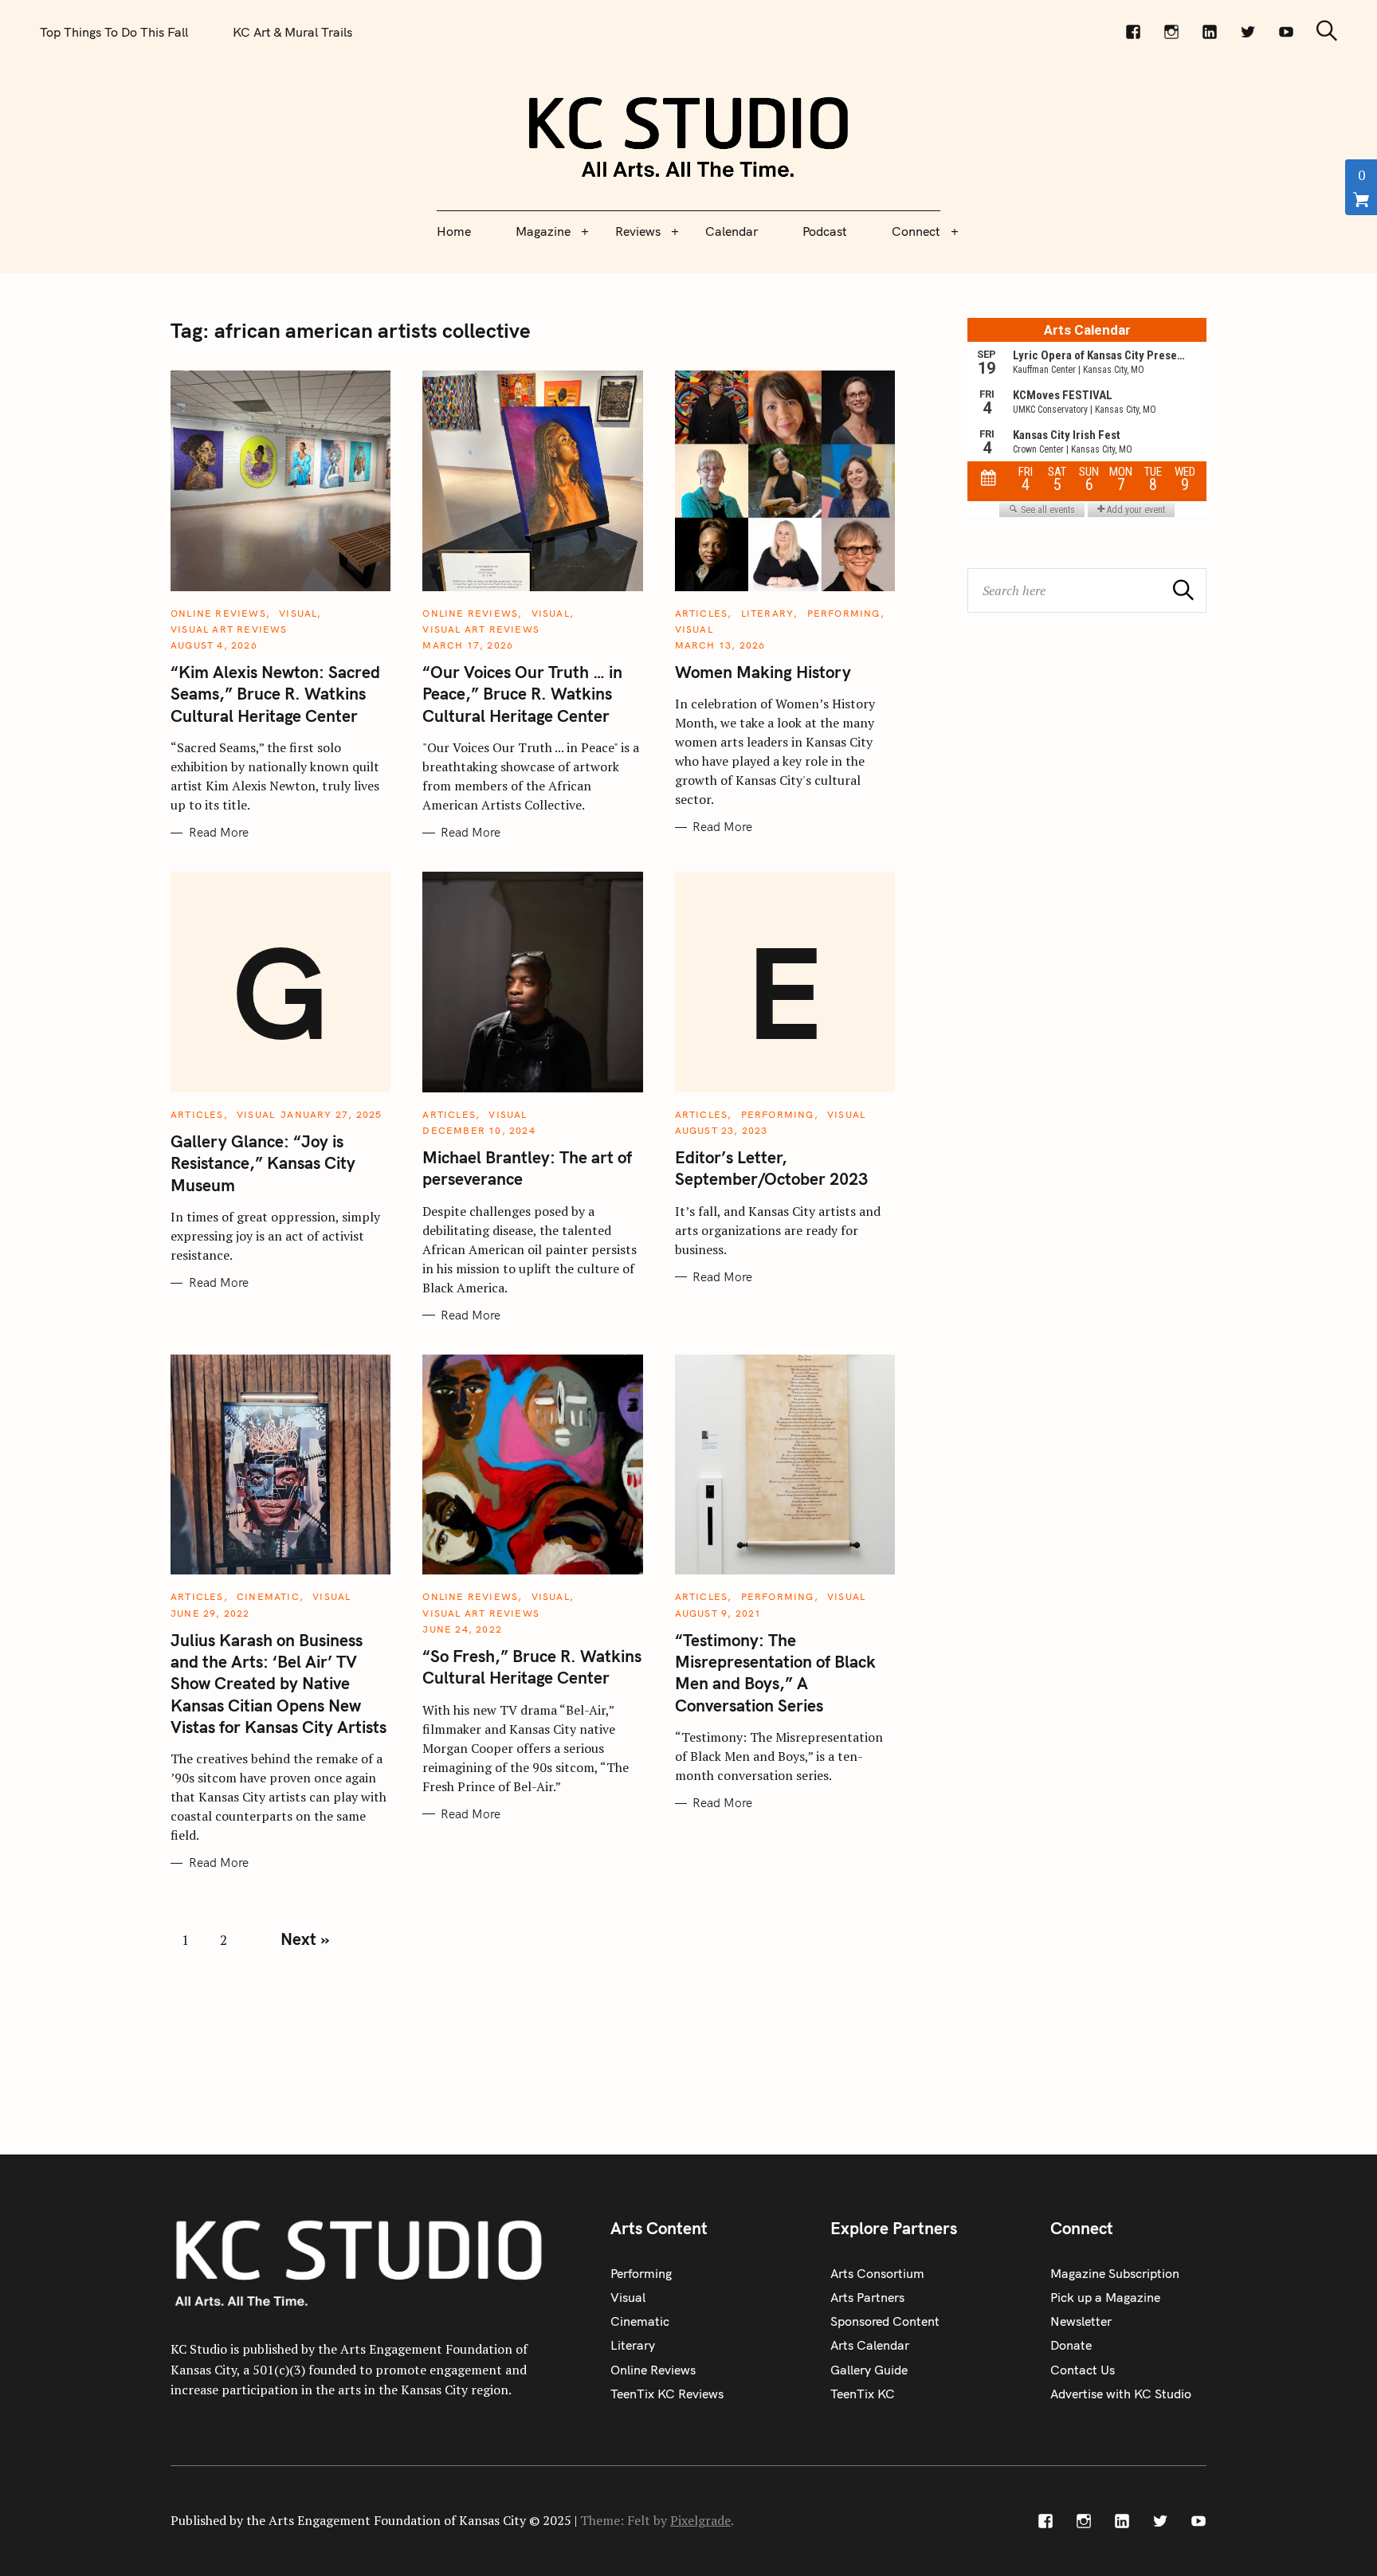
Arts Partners (867, 2297)
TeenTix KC (863, 2394)
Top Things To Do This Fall (114, 32)
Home (454, 231)
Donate (1071, 2345)
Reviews (638, 231)
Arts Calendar (870, 2345)
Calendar (732, 231)
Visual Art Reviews (229, 629)
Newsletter (1081, 2321)
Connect (916, 231)
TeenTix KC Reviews (667, 2394)
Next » (305, 1939)
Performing (844, 613)
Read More (219, 833)
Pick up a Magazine (1105, 2297)
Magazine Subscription (1115, 2273)
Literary (768, 613)
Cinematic (268, 1596)
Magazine (543, 231)
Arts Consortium (877, 2273)
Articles (702, 613)
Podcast (825, 231)
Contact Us (1083, 2370)
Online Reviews (218, 613)
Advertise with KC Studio (1121, 2394)
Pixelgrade (700, 2520)
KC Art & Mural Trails (292, 32)
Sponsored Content (885, 2321)
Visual (298, 613)
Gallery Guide (869, 2370)
